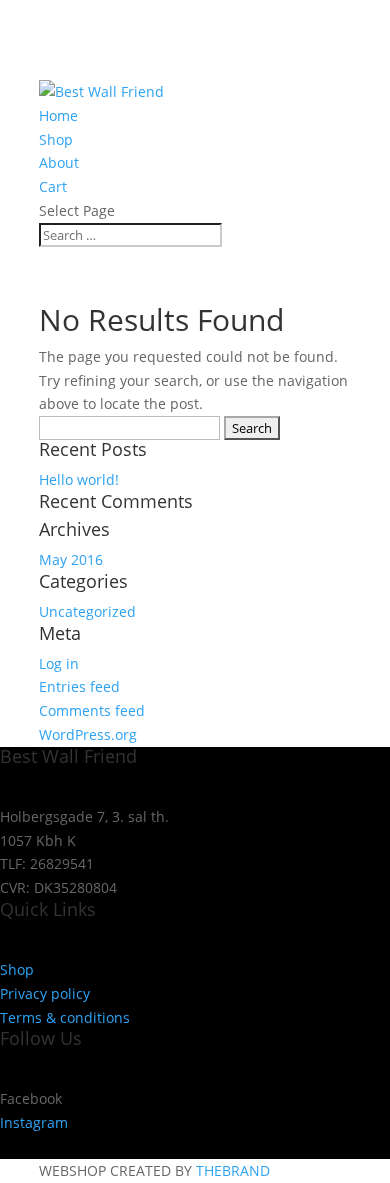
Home (58, 115)
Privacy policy (45, 993)
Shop (56, 139)
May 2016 (71, 559)
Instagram (34, 1122)
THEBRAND (233, 1170)
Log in (59, 663)
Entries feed (79, 686)
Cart (53, 186)
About (59, 162)
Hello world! (79, 479)
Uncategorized (87, 611)
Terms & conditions (65, 1017)
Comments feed (92, 710)
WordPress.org (88, 734)
